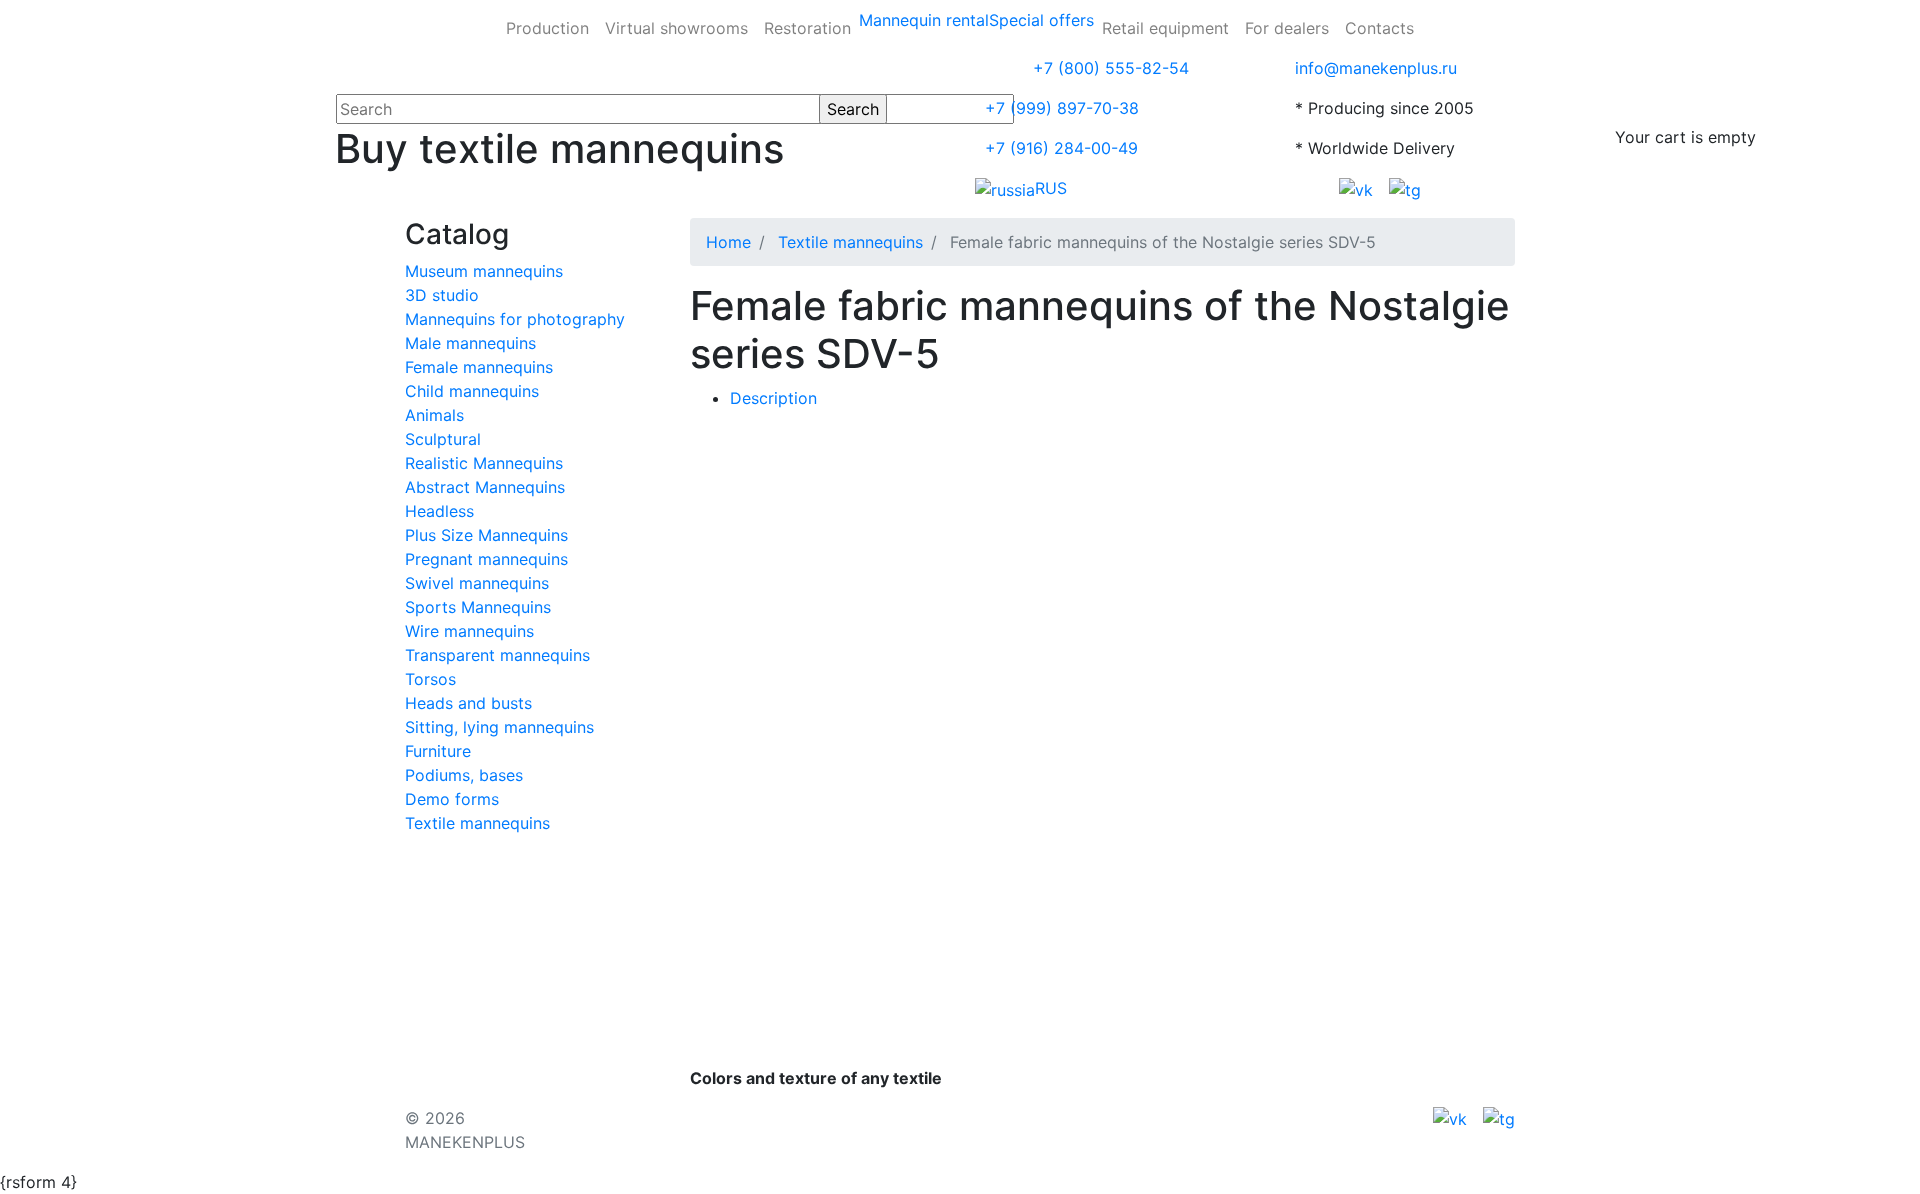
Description (773, 398)
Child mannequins (472, 391)
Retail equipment (1165, 28)
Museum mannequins (484, 271)
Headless (439, 511)
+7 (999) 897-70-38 (1062, 108)
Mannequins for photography (515, 319)
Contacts (1379, 28)
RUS (1051, 188)
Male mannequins (470, 343)
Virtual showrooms (676, 28)
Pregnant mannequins (486, 559)
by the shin (1056, 598)
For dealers (1287, 28)
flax (894, 518)
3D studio (442, 295)
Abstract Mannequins (485, 487)
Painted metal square (1063, 558)
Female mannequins (479, 367)
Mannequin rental (924, 20)
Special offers (1041, 20)
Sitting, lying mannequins (499, 727)
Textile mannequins (477, 823)
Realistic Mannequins (484, 463)
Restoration (807, 28)
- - (781, 518)
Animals (434, 415)
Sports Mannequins (478, 607)
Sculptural (443, 439)
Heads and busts (468, 703)
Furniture (438, 751)
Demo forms (452, 799)
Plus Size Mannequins (486, 535)
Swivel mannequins (477, 583)
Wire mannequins (469, 631)
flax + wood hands (1002, 518)
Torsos (430, 679)
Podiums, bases (464, 775)
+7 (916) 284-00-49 (1061, 148)
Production (547, 28)
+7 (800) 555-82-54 (1111, 68)
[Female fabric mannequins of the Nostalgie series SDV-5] (911, 438)
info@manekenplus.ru (1376, 68)
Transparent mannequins (497, 655)
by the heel (949, 598)
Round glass (914, 558)
